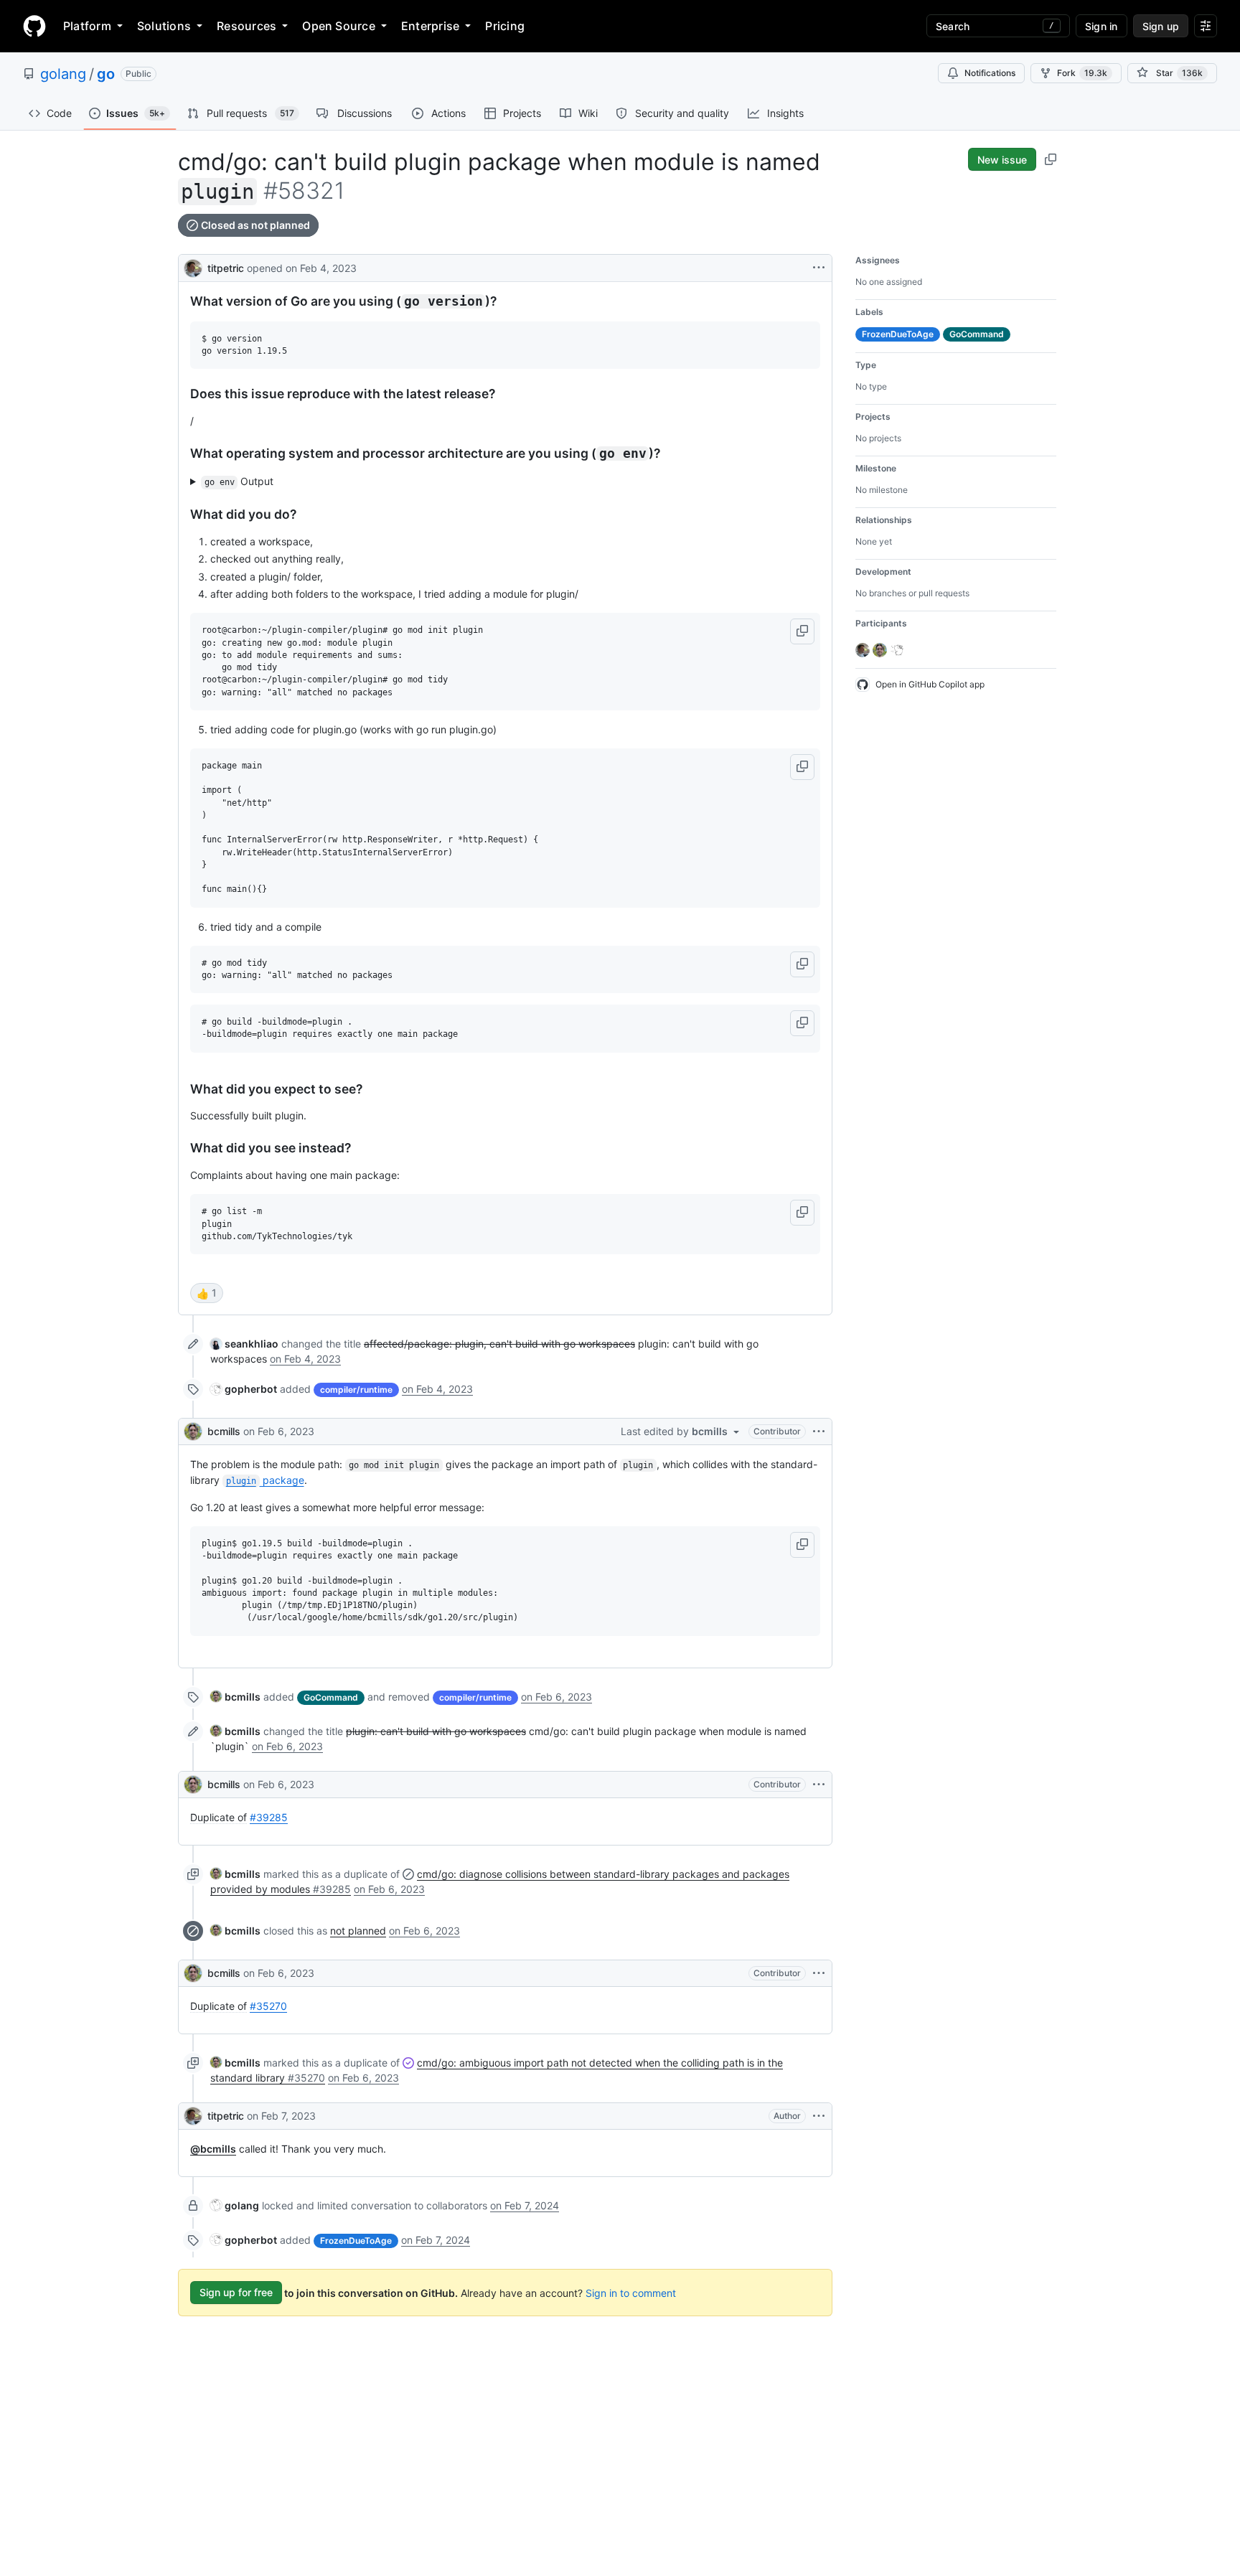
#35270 (268, 2006)
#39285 (269, 1817)
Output (239, 481)
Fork (1082, 73)
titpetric (226, 268)
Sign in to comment (631, 2292)
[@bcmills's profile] (193, 1432)
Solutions (164, 26)
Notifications (990, 73)
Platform (87, 26)
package (265, 1480)
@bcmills (213, 2149)
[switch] (207, 1293)
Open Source (339, 26)
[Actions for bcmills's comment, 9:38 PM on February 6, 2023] (819, 1973)
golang (63, 74)
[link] (244, 1344)
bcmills (224, 1431)
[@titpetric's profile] (193, 267)
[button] (802, 631)
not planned (358, 1931)
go (106, 74)
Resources (246, 26)
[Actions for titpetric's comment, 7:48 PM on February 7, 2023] (819, 2116)
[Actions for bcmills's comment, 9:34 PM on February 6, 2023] (819, 1432)
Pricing (505, 26)
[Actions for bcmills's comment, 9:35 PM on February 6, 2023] (819, 1785)
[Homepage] (34, 26)
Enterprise (430, 26)
